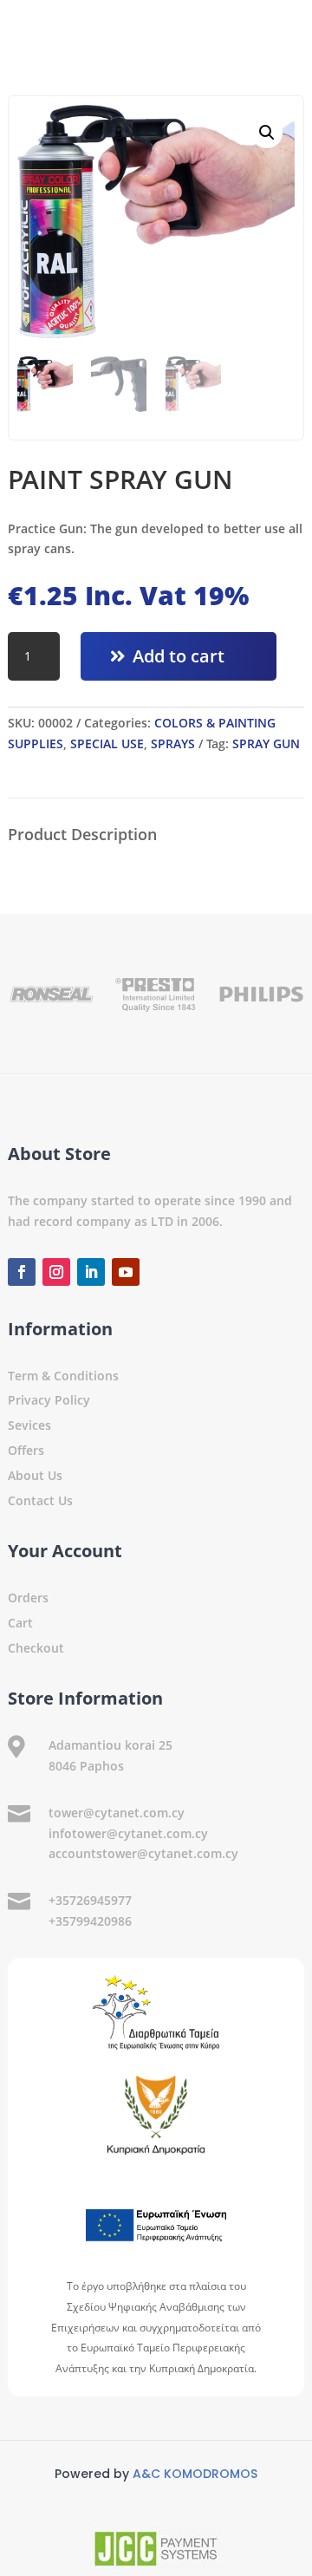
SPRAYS (173, 743)
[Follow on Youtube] (126, 1272)
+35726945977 (90, 1900)
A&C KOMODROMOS (195, 2474)
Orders (28, 1598)
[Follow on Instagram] (56, 1272)
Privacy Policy (49, 1400)
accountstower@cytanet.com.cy (143, 1853)
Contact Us (40, 1500)
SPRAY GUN (266, 743)
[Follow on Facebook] (22, 1272)
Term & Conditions (63, 1376)
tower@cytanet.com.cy (117, 1813)
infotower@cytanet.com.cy (128, 1833)
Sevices (29, 1425)
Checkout (36, 1648)
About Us (35, 1475)
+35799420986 (90, 1921)
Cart (20, 1623)
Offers (26, 1450)
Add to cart (179, 656)
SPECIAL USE (107, 743)
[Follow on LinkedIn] (91, 1272)
